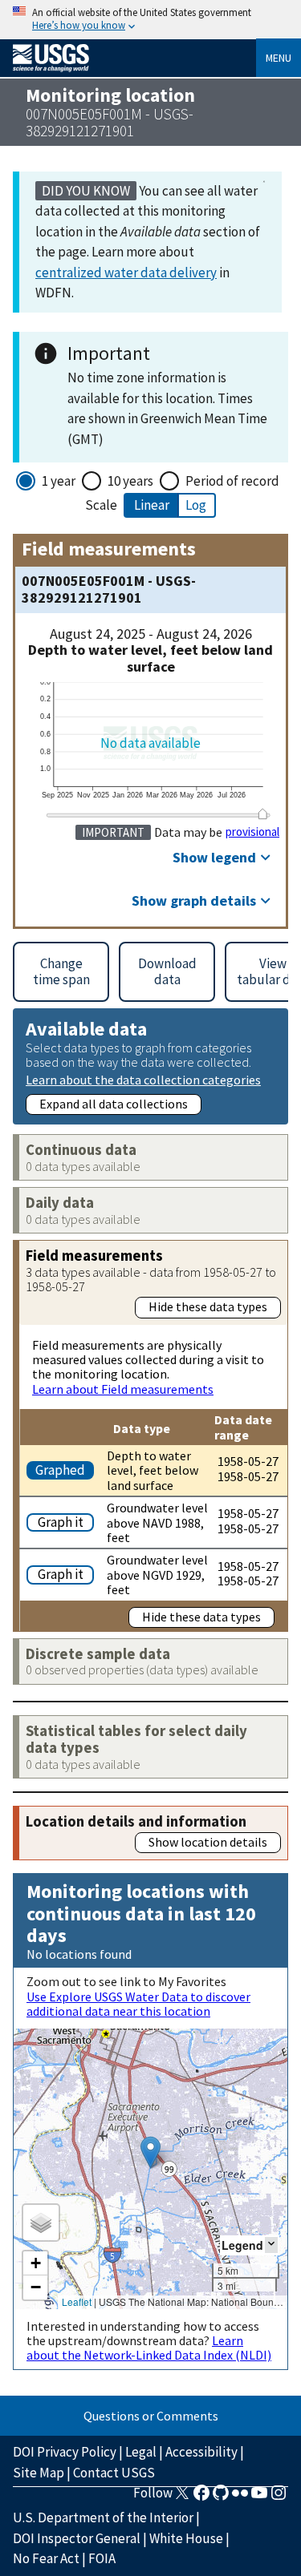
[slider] (262, 814)
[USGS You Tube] (259, 2497)
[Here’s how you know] (150, 20)
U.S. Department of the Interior (103, 2517)
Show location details (208, 1842)
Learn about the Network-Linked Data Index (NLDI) (149, 2348)
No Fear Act (46, 2558)
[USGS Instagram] (279, 2497)
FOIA (102, 2558)
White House (186, 2538)
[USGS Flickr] (240, 2497)
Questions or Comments (151, 2416)
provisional (252, 832)
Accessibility (201, 2452)
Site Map (39, 2473)
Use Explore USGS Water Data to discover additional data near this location (138, 2004)
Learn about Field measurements (123, 1389)
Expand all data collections (114, 1104)
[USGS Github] (221, 2497)
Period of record (232, 481)
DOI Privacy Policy (65, 2452)
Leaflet (77, 2301)
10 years (130, 481)
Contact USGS (114, 2473)
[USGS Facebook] (201, 2497)
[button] (150, 2152)
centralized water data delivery (126, 273)
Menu (279, 58)
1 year (59, 481)
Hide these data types (208, 1306)
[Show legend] (271, 2245)
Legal (141, 2452)
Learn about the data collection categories (143, 1079)
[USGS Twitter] (182, 2497)
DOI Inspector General (77, 2538)
